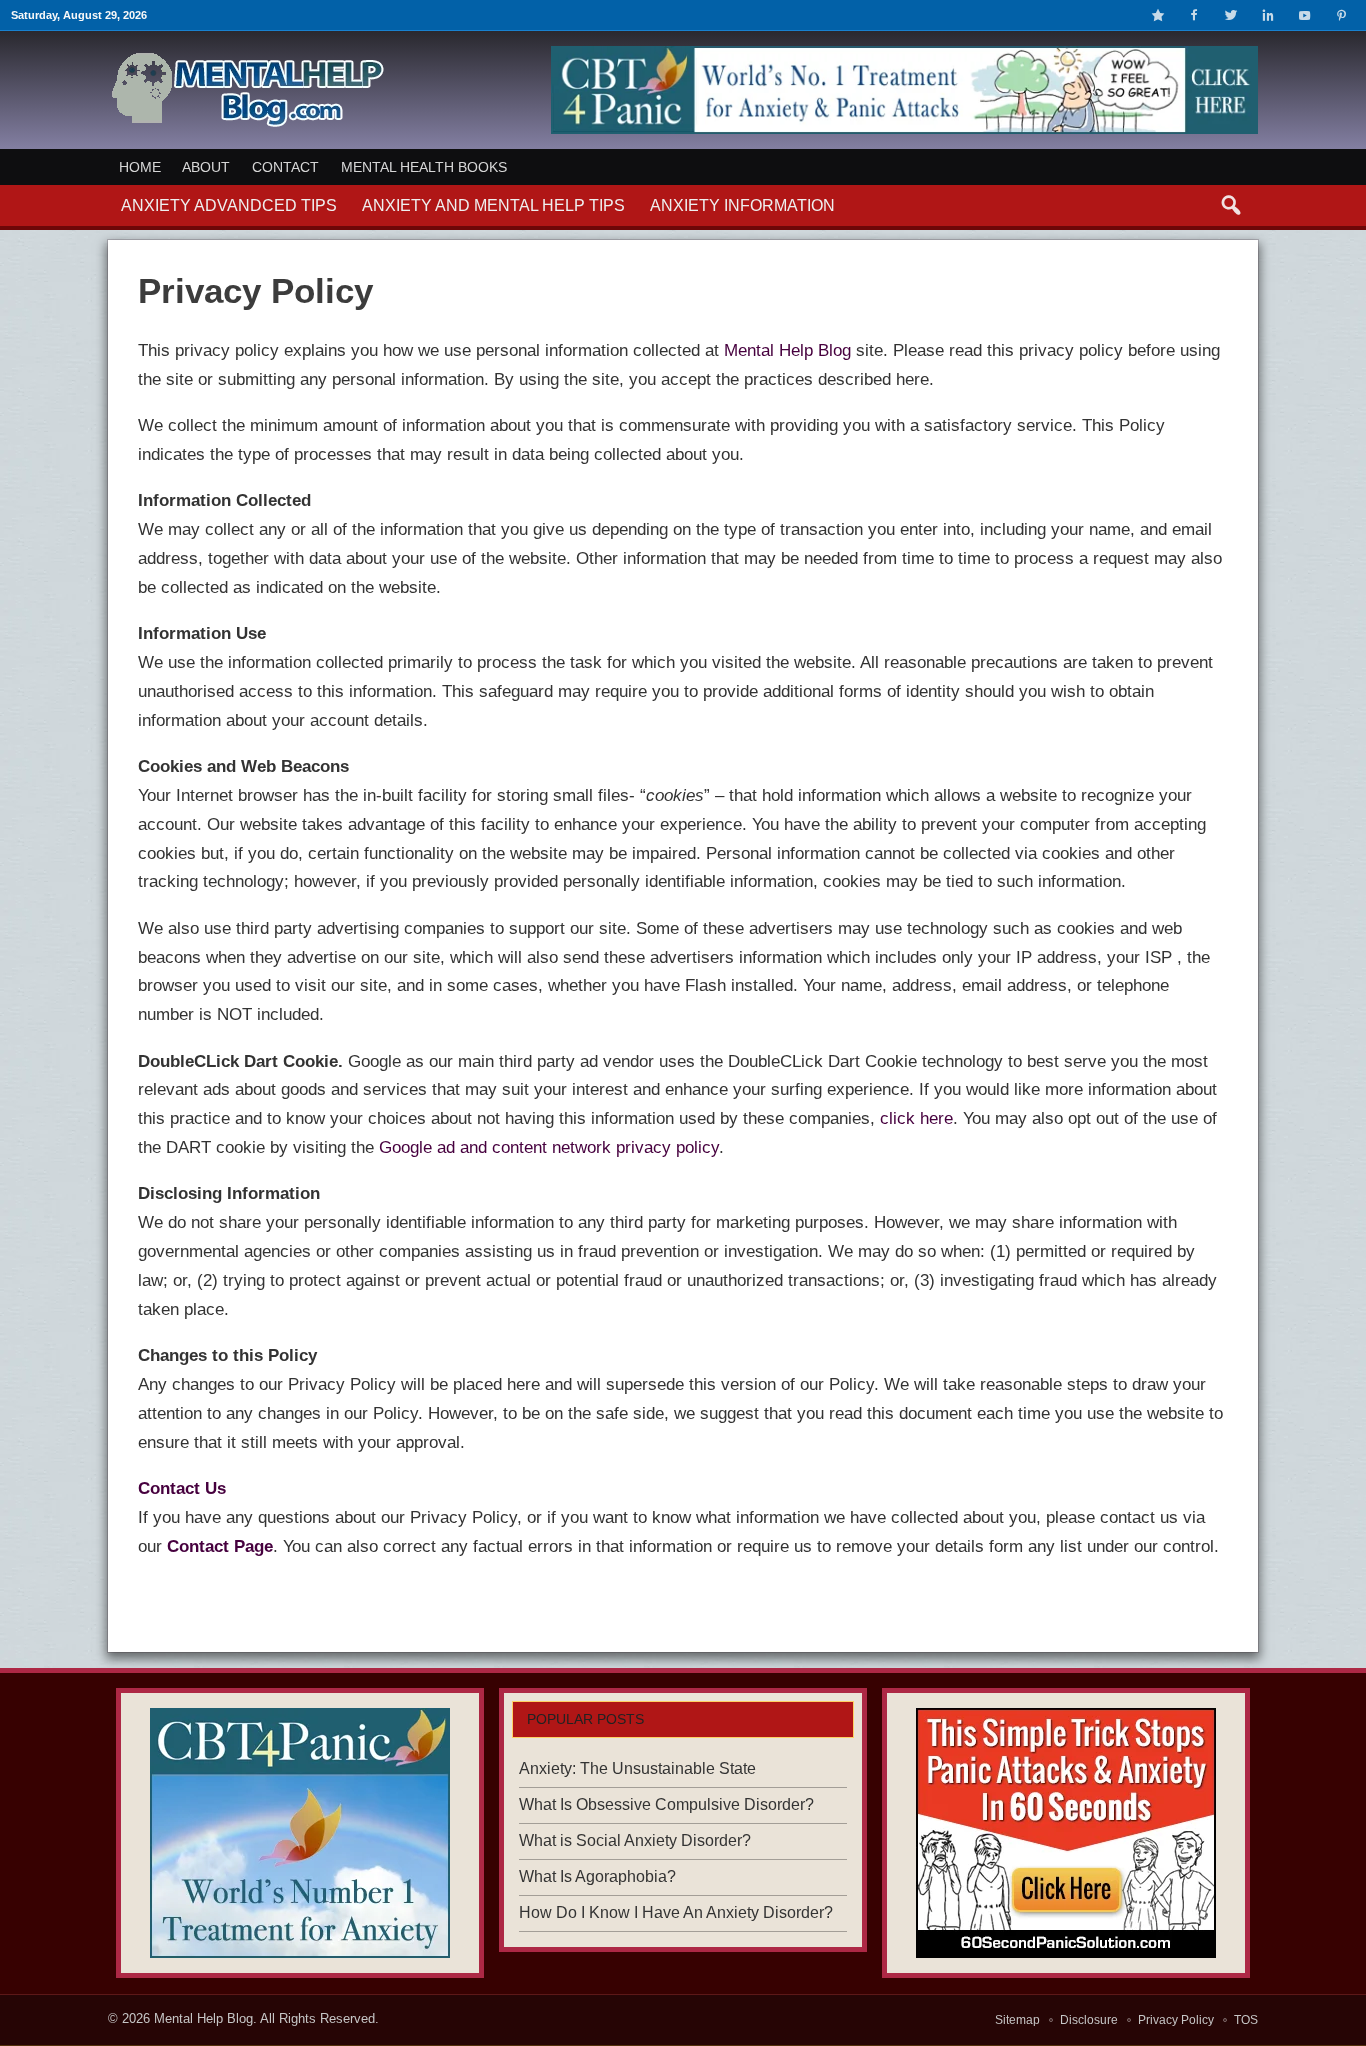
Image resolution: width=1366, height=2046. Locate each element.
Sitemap (1017, 2020)
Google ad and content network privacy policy (549, 1147)
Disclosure (1089, 2020)
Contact (285, 167)
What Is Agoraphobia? (597, 1876)
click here (916, 1118)
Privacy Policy (1176, 2020)
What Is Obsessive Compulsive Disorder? (666, 1804)
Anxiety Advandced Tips (229, 205)
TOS (1246, 2020)
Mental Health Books (424, 167)
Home (140, 167)
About (206, 167)
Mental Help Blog (787, 350)
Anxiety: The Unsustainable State (637, 1768)
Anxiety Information (742, 205)
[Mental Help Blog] (247, 123)
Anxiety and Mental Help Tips (493, 205)
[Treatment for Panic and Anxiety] (300, 1833)
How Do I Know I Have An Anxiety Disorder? (676, 1912)
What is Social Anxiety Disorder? (635, 1840)
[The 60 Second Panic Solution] (1066, 1833)
